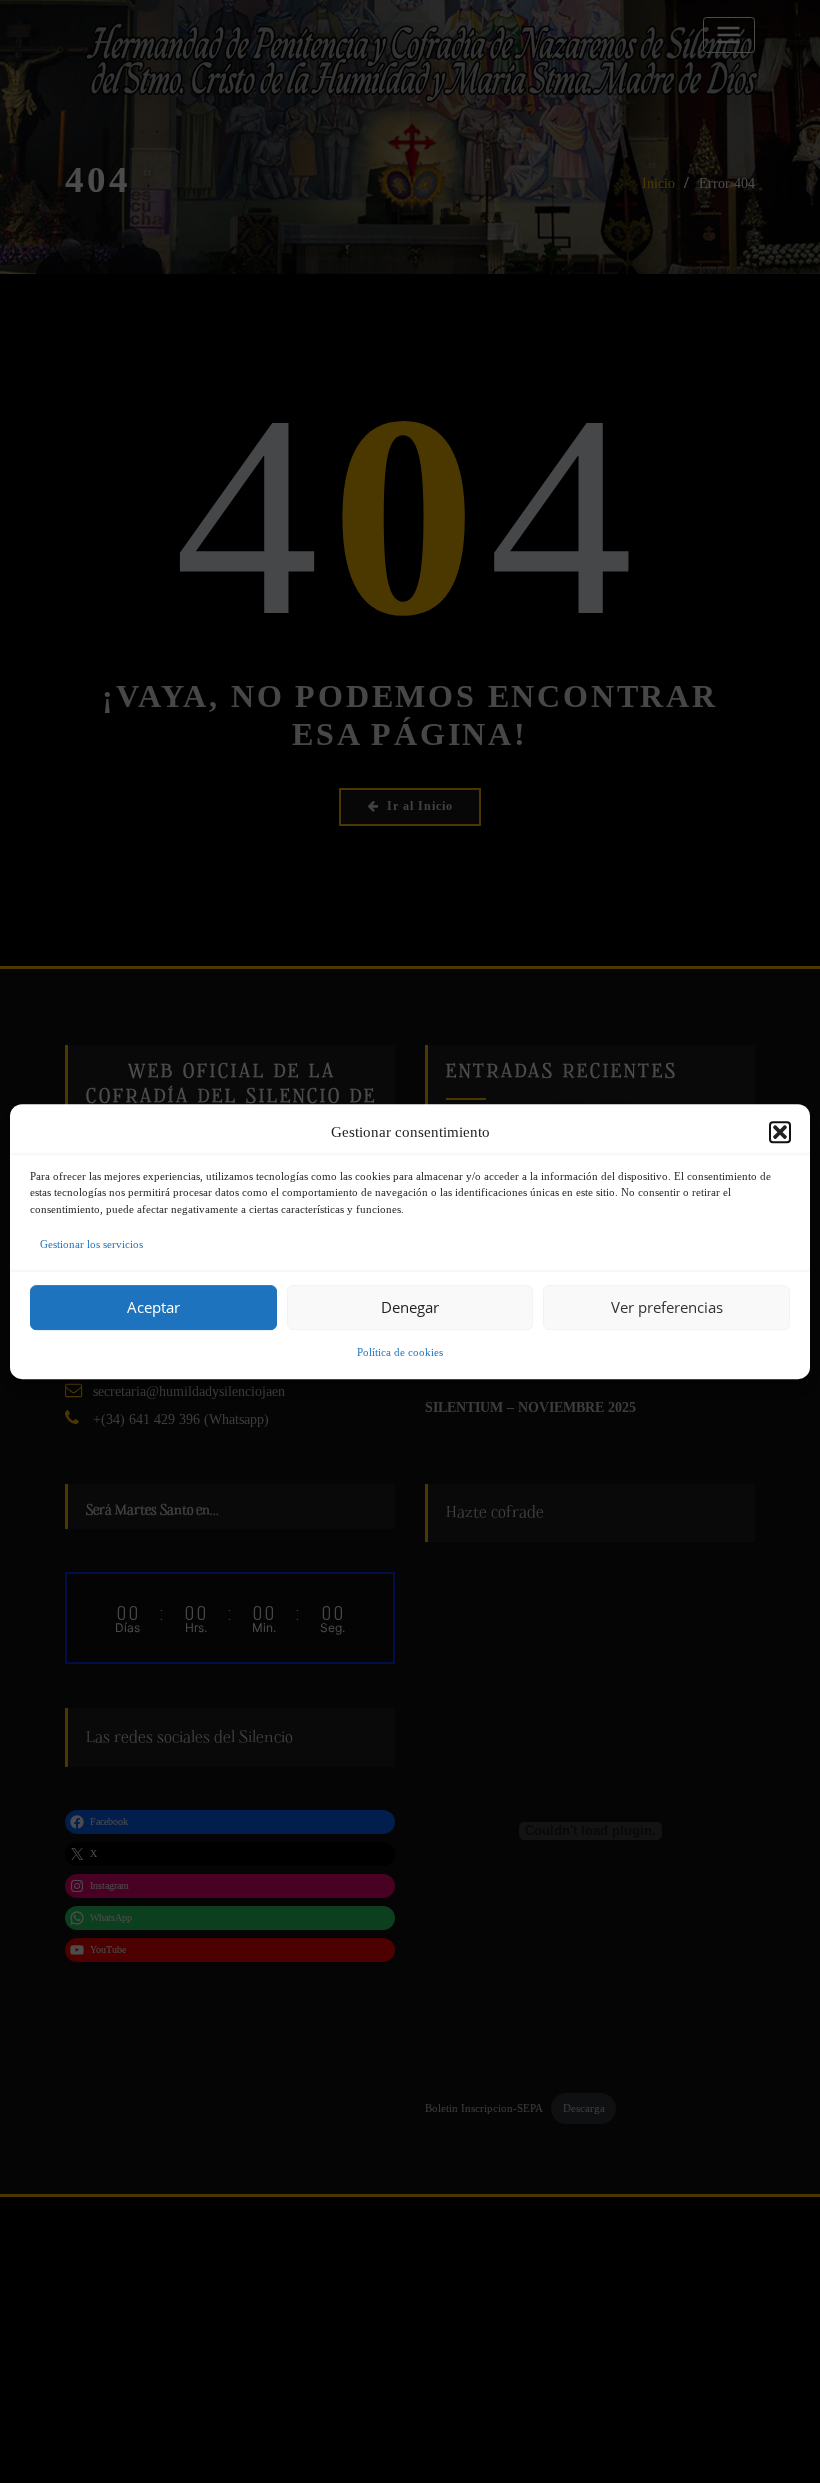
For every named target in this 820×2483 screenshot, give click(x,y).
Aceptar (153, 1307)
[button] (780, 1132)
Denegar (410, 1307)
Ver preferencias (667, 1307)
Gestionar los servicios (91, 1244)
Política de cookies (400, 1352)
